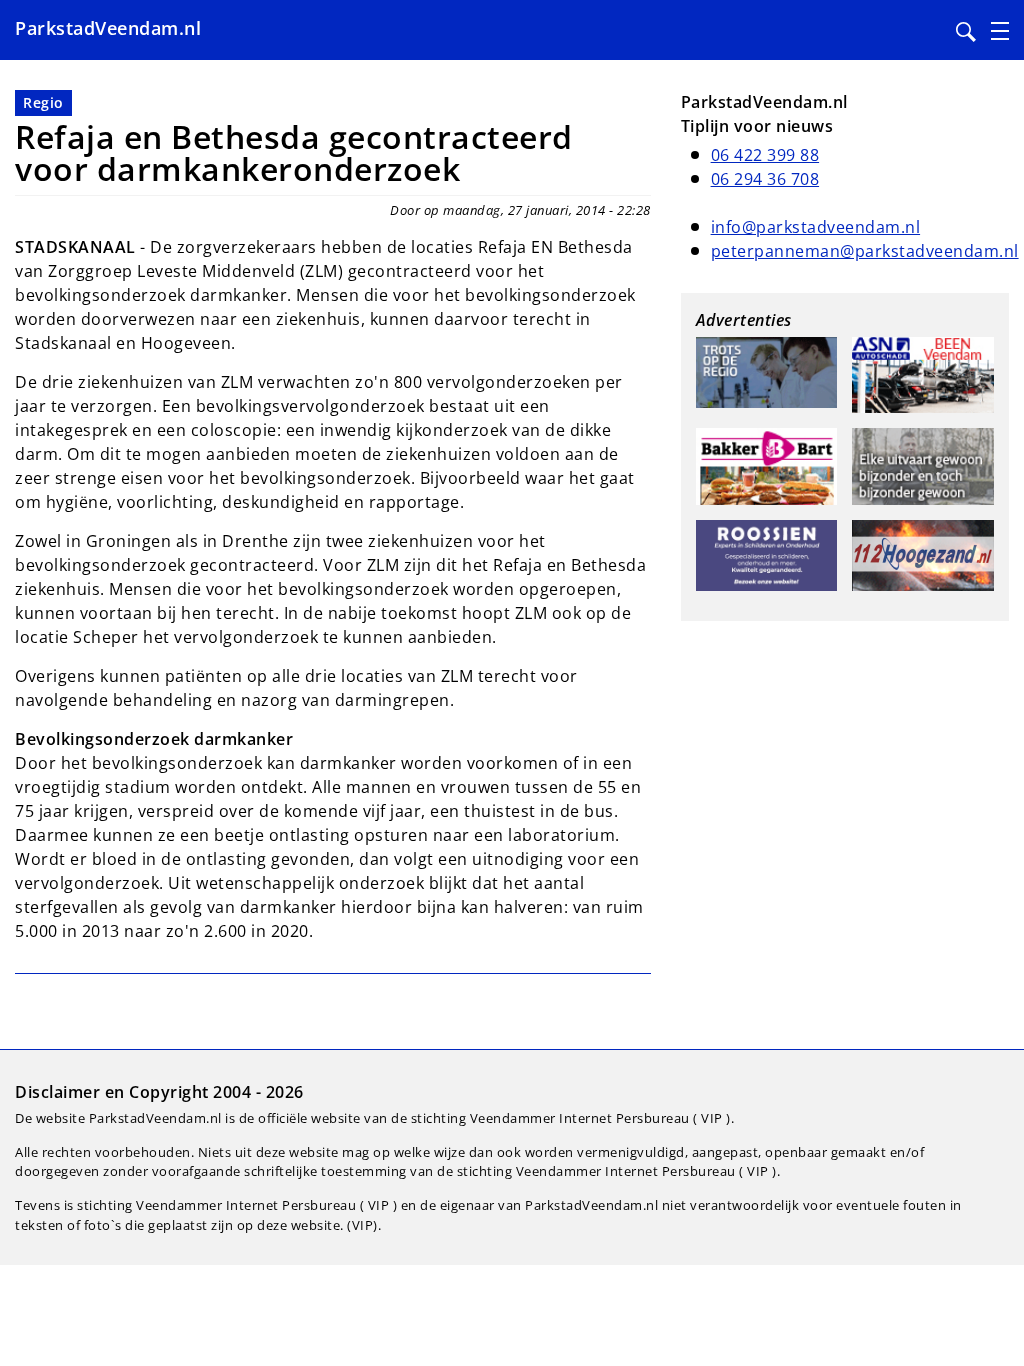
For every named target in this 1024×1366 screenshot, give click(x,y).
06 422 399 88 (765, 155)
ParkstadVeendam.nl (108, 28)
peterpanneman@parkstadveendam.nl (865, 251)
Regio (43, 102)
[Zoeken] (966, 32)
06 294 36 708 (765, 179)
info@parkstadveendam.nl (816, 227)
